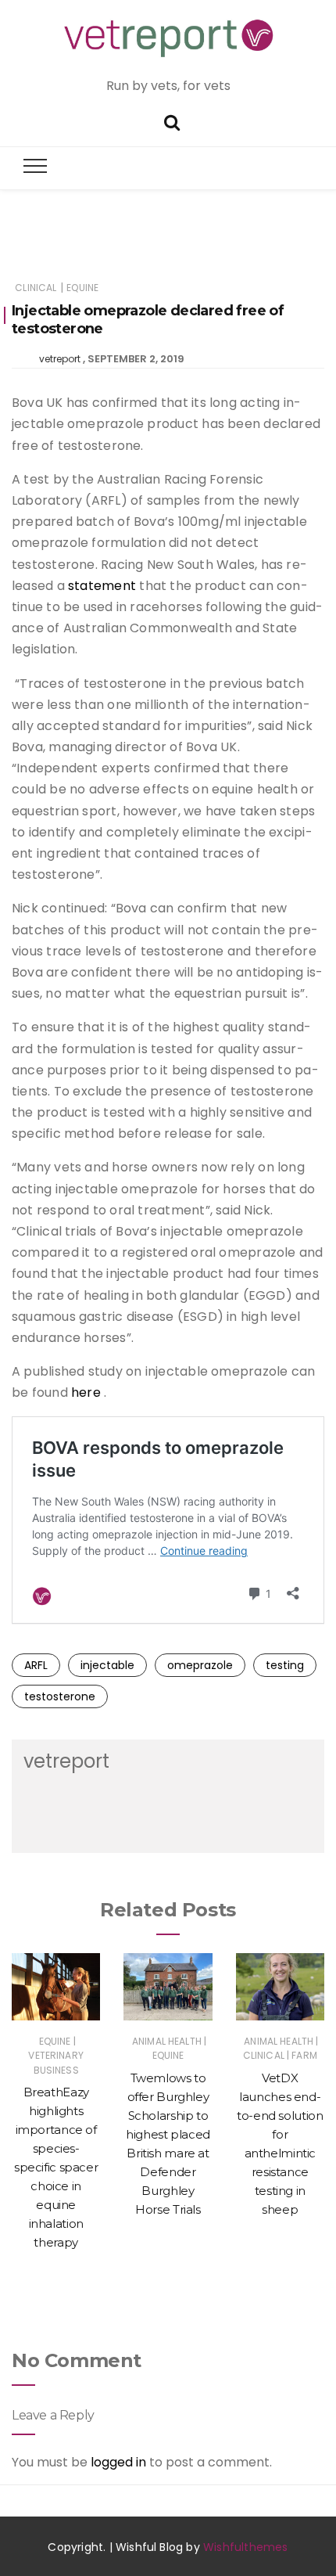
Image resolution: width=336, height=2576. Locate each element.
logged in (118, 2462)
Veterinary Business (56, 2062)
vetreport (60, 359)
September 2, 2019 (136, 359)
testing (285, 1665)
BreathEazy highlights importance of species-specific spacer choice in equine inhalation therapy (56, 2167)
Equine (82, 288)
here (86, 1392)
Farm (304, 2055)
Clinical (36, 288)
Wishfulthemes (246, 2547)
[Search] (172, 121)
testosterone (60, 1696)
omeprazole (200, 1665)
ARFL (36, 1665)
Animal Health (167, 2041)
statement (102, 586)
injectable (107, 1665)
